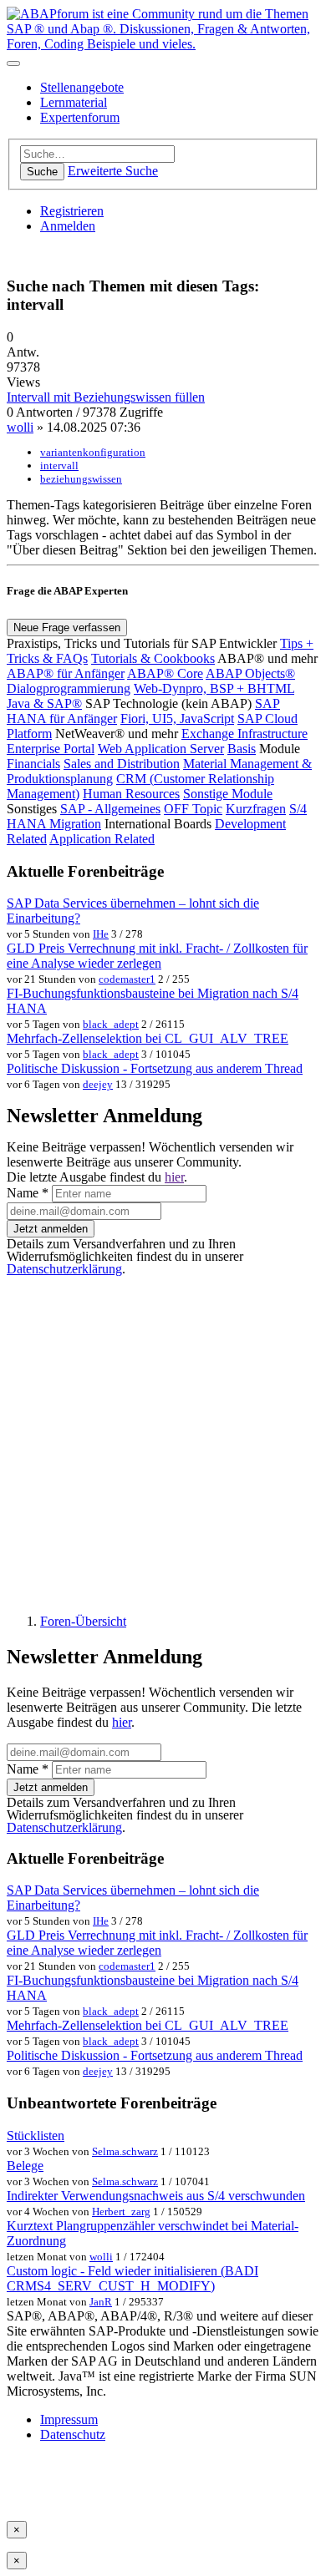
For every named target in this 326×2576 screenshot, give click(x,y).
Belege (25, 2166)
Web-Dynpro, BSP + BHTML (214, 688)
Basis (242, 749)
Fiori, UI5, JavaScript (177, 719)
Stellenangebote (82, 87)
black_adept (111, 1024)
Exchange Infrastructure (244, 734)
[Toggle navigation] (13, 63)
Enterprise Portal (51, 749)
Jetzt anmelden (51, 1229)
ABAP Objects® (250, 673)
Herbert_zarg (121, 2212)
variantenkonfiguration (93, 452)
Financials (33, 764)
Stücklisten (36, 2136)
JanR (101, 2302)
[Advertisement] (163, 1438)
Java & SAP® (44, 703)
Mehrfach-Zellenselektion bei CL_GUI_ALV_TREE (148, 1038)
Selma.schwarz (125, 2151)
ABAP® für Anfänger (66, 673)
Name (28, 1193)
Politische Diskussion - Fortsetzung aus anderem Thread (155, 1068)
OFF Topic (193, 809)
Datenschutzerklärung (64, 1269)
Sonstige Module (228, 794)
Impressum (69, 2419)
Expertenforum (80, 117)
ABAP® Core (165, 673)
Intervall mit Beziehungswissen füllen (106, 397)
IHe (101, 934)
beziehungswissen (81, 479)
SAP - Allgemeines (110, 809)
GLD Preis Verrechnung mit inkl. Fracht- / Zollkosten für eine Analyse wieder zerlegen (157, 956)
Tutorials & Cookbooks (153, 658)
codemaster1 (127, 979)
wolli (20, 427)
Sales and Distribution (122, 764)
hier (174, 1177)
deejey (98, 1084)
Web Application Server (161, 749)
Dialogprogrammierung (69, 688)
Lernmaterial (74, 102)
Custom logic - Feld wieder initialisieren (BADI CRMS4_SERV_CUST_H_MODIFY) (132, 2278)
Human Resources (131, 794)
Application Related (102, 839)
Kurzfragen (256, 809)
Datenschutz (73, 2434)
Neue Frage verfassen (67, 628)
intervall (59, 466)
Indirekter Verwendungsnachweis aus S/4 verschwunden (156, 2196)
